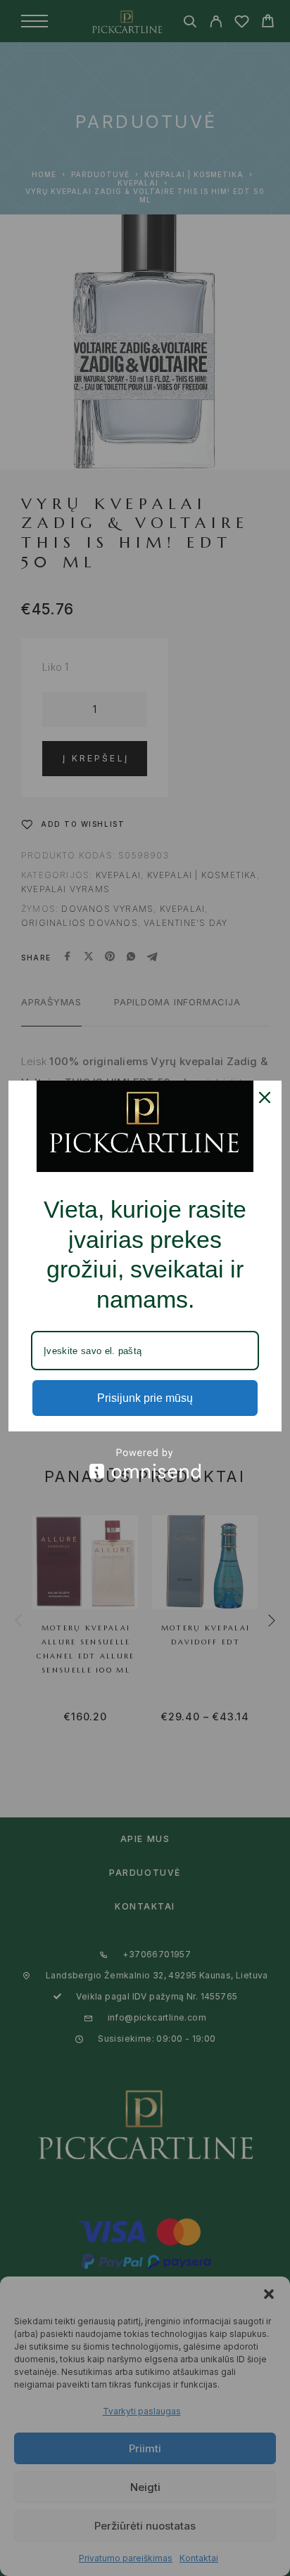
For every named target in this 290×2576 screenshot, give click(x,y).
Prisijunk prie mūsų (145, 1398)
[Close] (265, 1097)
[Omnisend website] (145, 1463)
